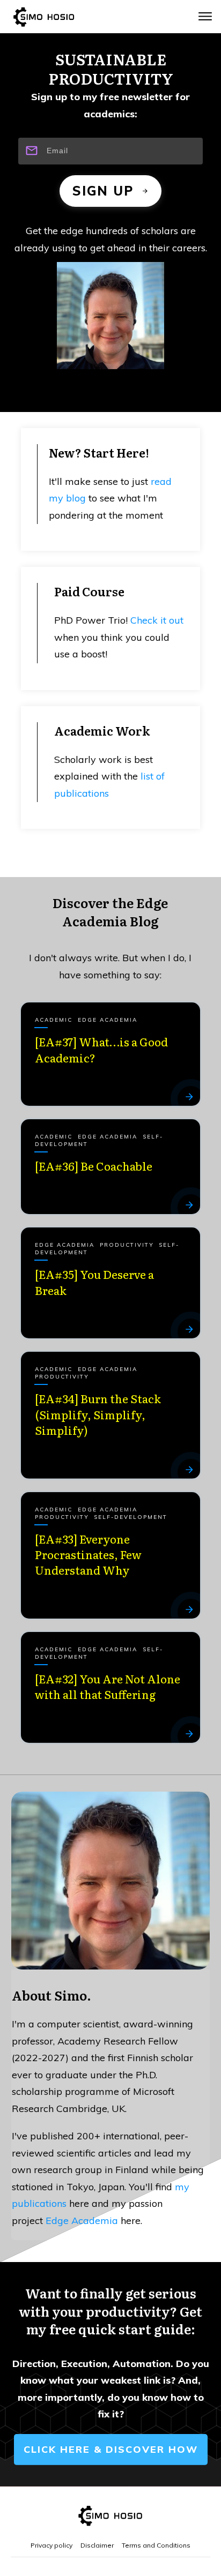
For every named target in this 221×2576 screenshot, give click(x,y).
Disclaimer (97, 2545)
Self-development (131, 1517)
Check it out (157, 620)
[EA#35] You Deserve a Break (94, 1282)
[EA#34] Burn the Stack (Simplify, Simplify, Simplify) (98, 1414)
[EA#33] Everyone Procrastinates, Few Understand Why (88, 1554)
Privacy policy (51, 2545)
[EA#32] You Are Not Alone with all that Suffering (108, 1686)
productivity (127, 1245)
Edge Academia (108, 1020)
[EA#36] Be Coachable (94, 1166)
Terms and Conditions (156, 2545)
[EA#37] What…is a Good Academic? (101, 1049)
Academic (54, 1020)
